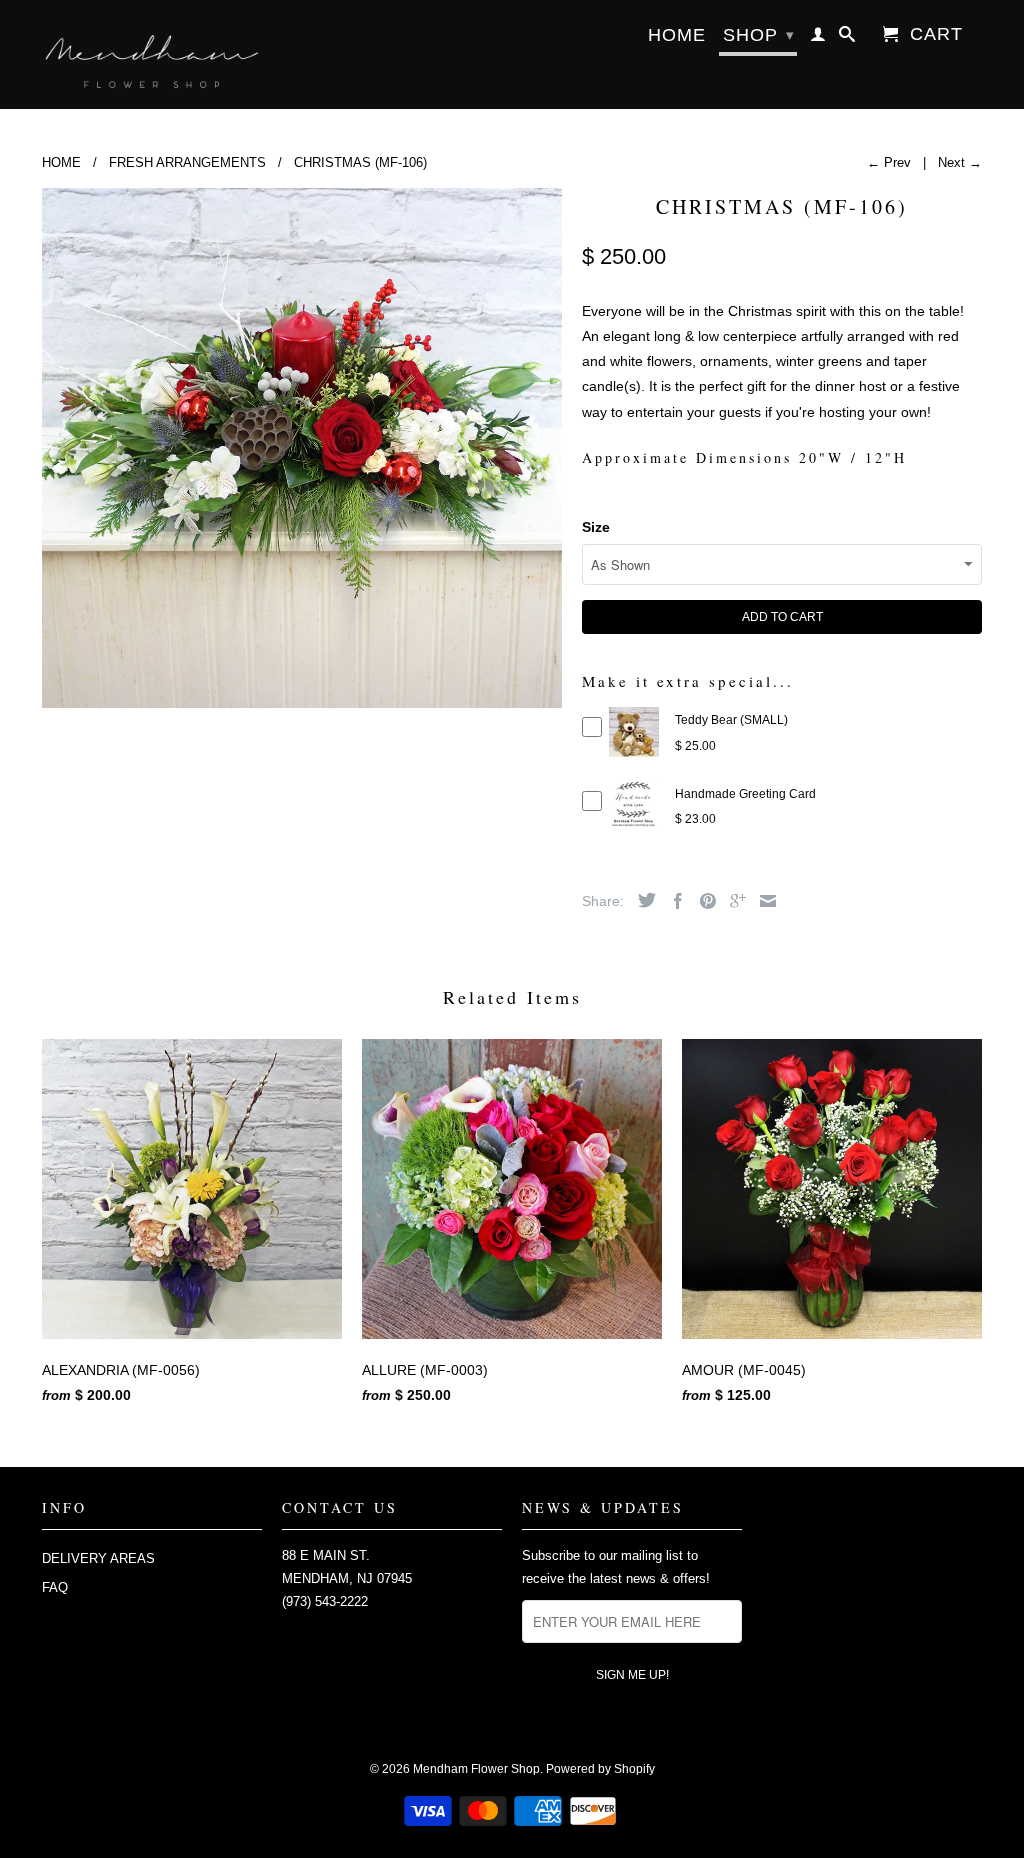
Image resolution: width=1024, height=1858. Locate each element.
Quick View (634, 751)
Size (596, 527)
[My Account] (818, 38)
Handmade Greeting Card (745, 794)
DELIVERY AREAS (98, 1558)
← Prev (889, 162)
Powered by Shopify (600, 1769)
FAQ (55, 1587)
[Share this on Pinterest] (703, 901)
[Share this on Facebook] (673, 901)
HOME (677, 35)
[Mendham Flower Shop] (152, 54)
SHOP (759, 35)
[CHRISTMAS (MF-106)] (302, 448)
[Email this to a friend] (763, 901)
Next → (960, 162)
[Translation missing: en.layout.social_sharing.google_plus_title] (733, 901)
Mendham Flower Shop (476, 1769)
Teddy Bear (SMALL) (731, 720)
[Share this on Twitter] (642, 900)
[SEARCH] (847, 38)
